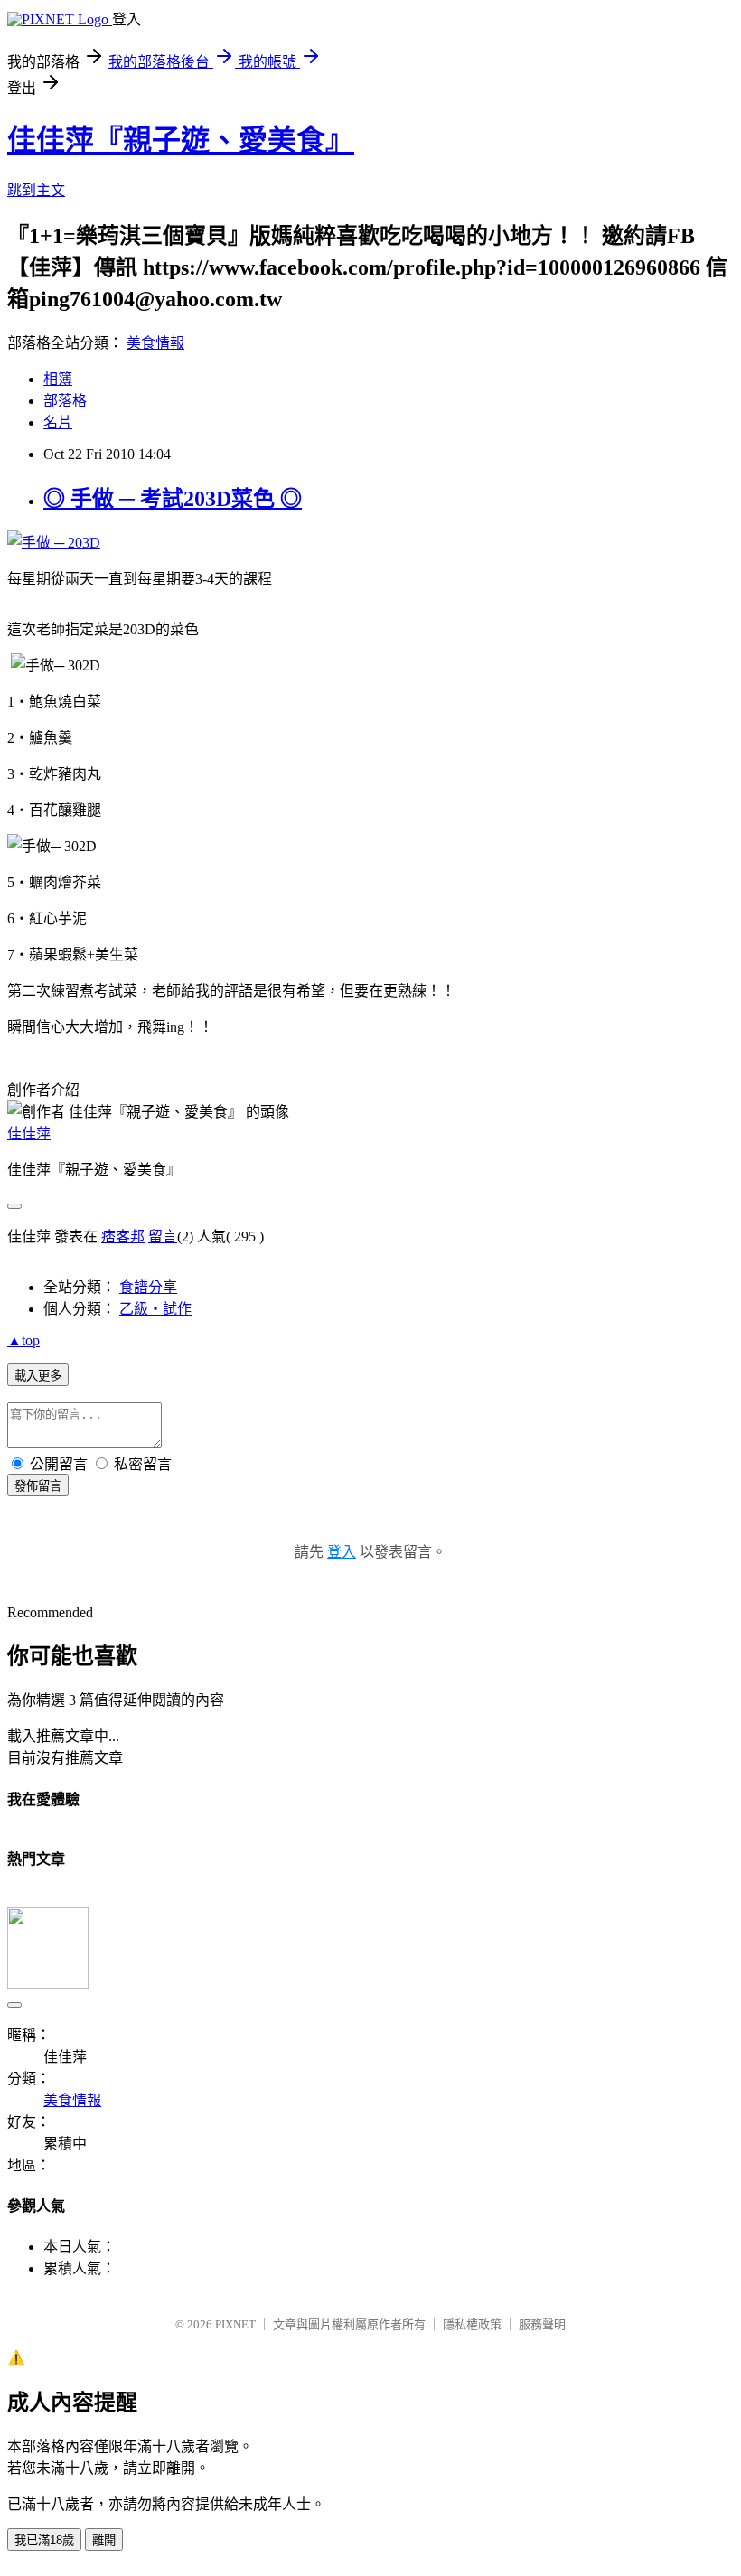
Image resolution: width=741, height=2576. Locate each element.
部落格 (65, 401)
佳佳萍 (29, 1133)
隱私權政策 (472, 2324)
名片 (58, 422)
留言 (163, 1236)
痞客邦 (123, 1236)
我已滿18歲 (44, 2540)
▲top (23, 1340)
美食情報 (155, 343)
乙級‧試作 (155, 1309)
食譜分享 (148, 1287)
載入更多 (38, 1376)
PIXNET (235, 2324)
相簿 (58, 379)
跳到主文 (36, 190)
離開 (104, 2540)
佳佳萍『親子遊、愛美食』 (181, 140)
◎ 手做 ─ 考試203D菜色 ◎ (173, 499)
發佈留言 (38, 1486)
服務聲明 (542, 2324)
